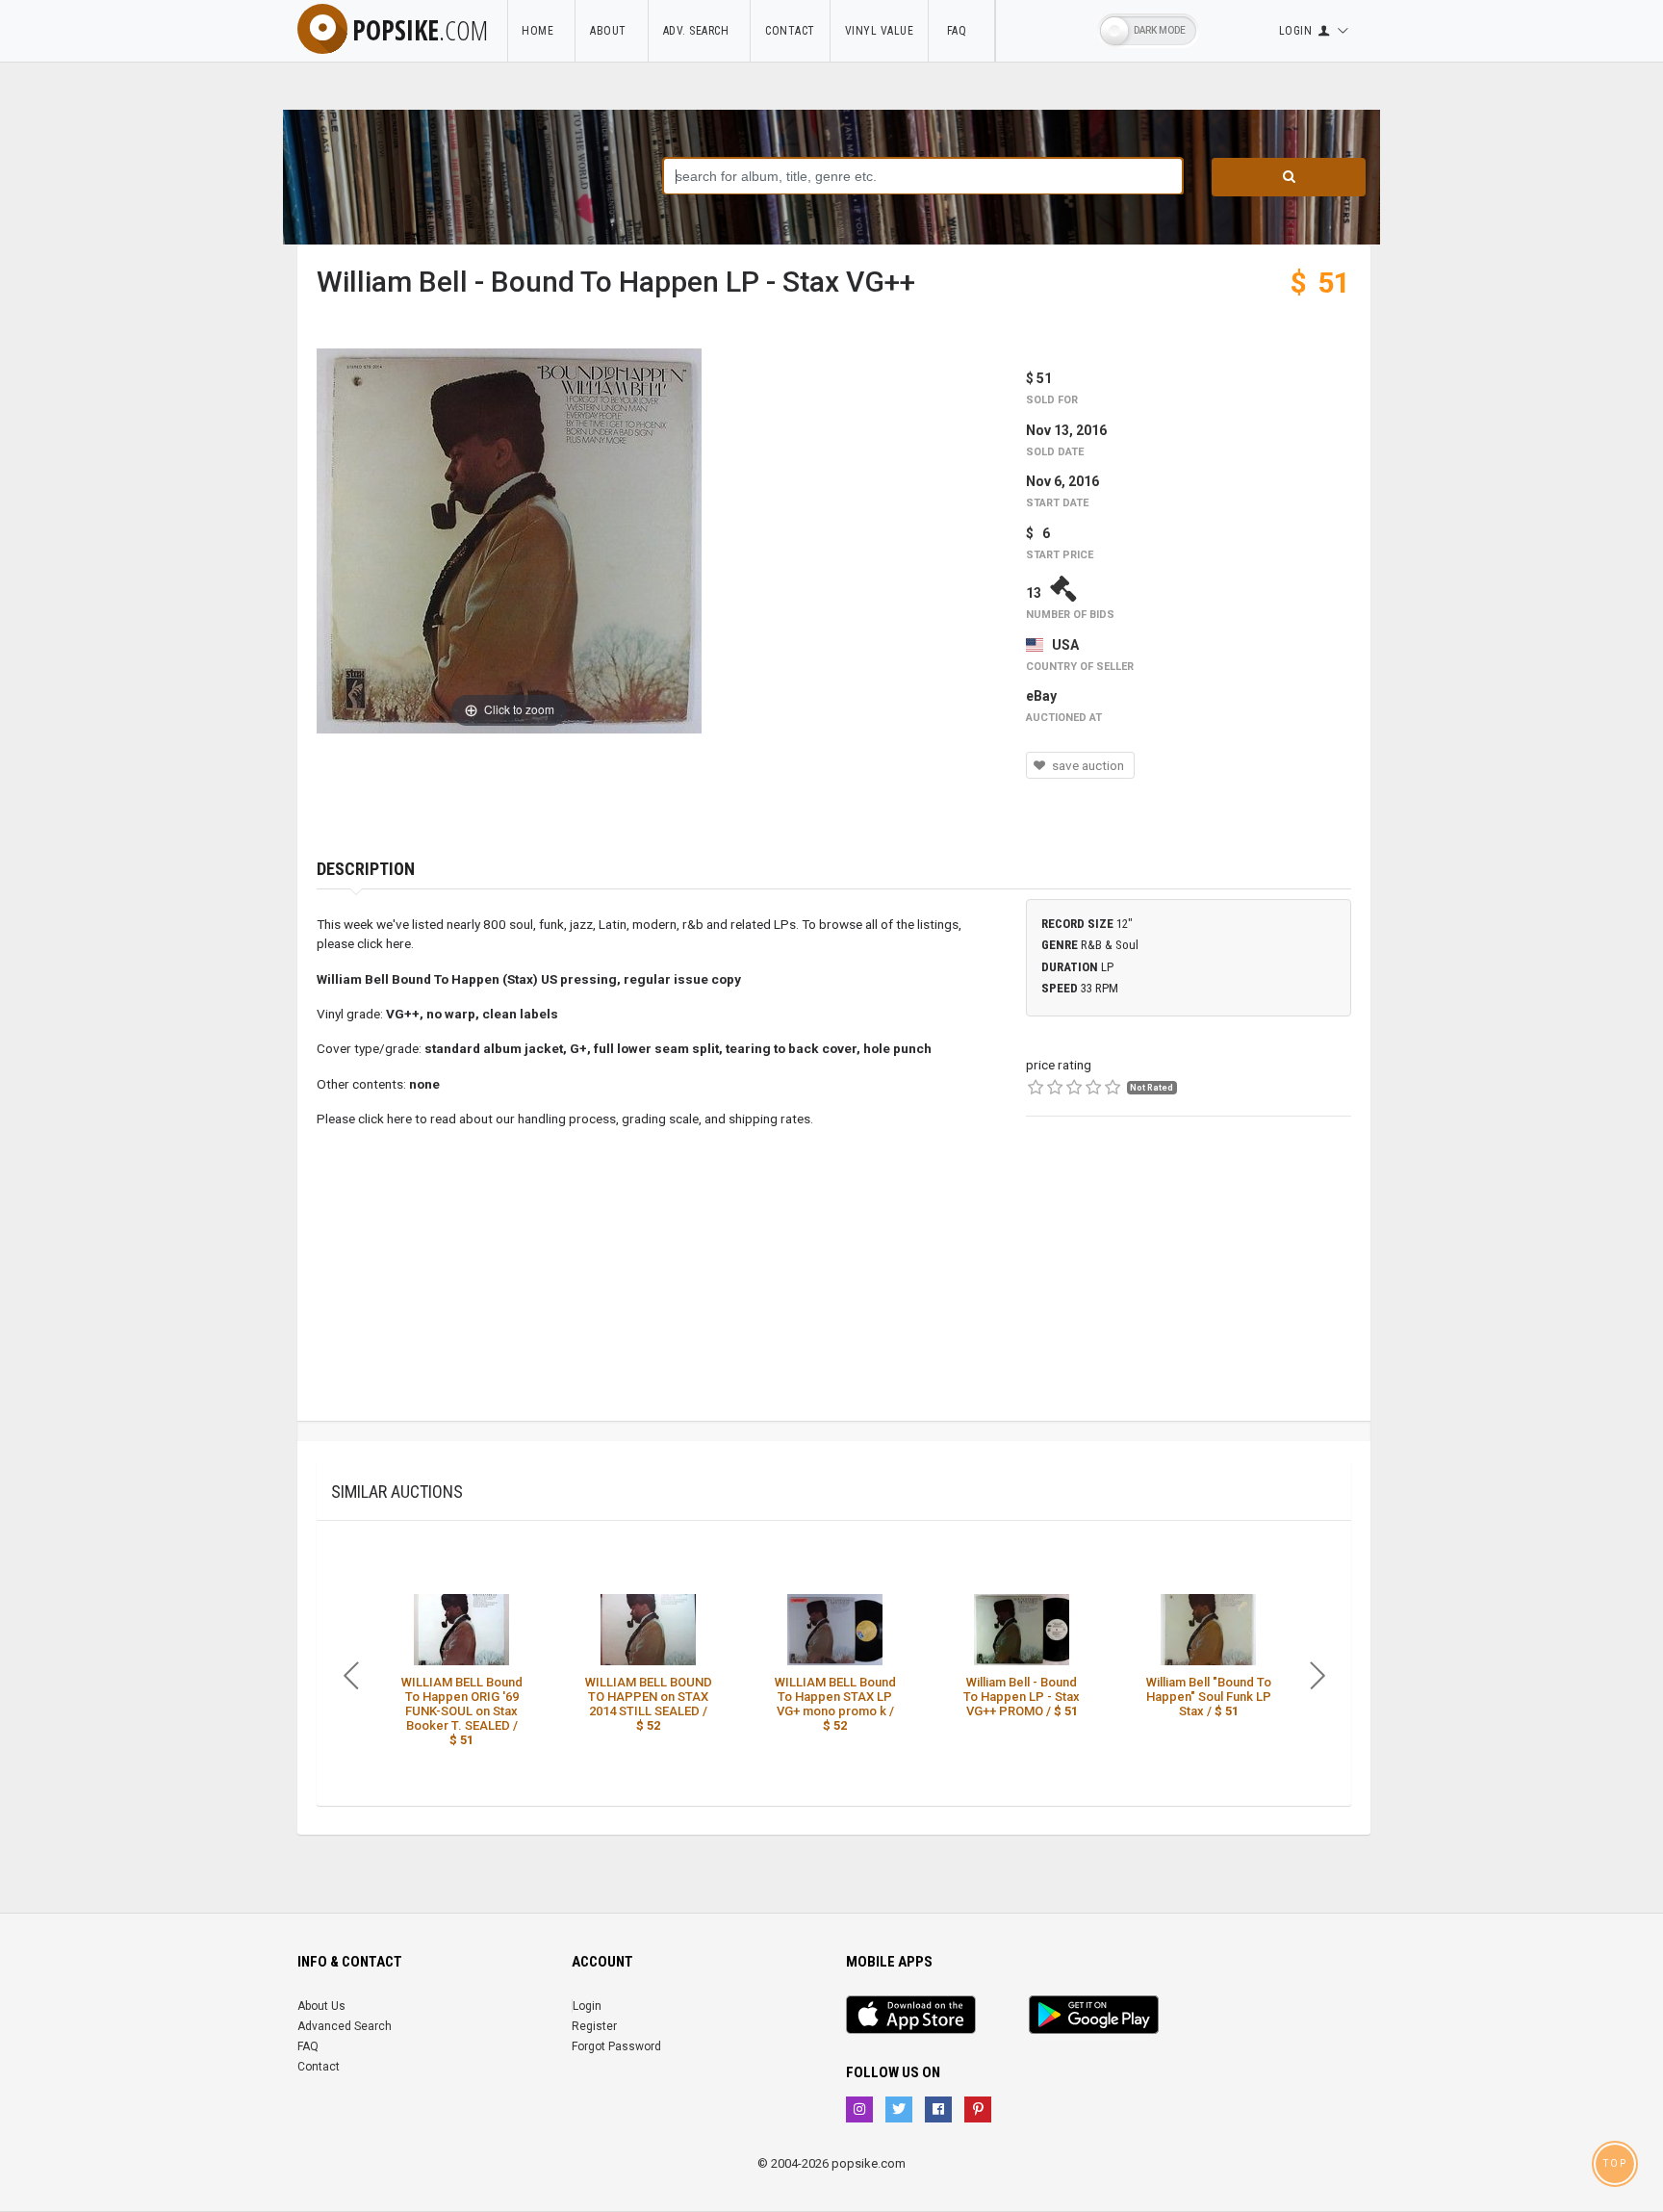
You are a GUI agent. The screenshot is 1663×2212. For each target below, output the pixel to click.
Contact (790, 31)
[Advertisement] (1189, 1286)
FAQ (961, 31)
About (612, 31)
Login (587, 2006)
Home (541, 31)
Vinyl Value (880, 31)
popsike (420, 30)
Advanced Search (345, 2026)
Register (594, 2026)
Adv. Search (700, 31)
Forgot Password (616, 2046)
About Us (321, 2006)
